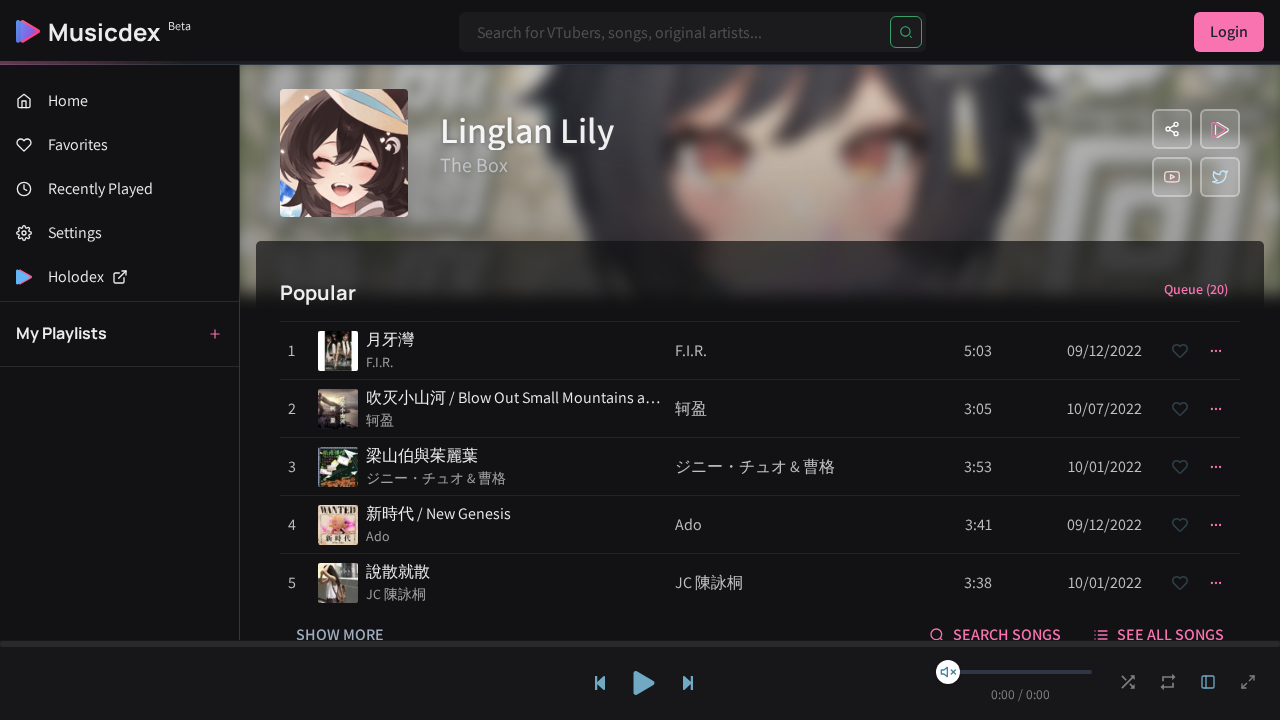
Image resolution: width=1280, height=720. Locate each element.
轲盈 (380, 420)
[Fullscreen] (1248, 682)
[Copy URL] (1172, 129)
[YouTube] (1172, 177)
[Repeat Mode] (1168, 682)
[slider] (948, 672)
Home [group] (68, 100)
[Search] (906, 32)
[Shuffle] (1128, 682)
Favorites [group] (78, 144)
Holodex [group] (76, 276)
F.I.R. (379, 362)
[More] (1216, 351)
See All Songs (1170, 634)
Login (1229, 31)
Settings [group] (75, 232)
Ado (378, 536)
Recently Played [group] (100, 188)
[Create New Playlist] (215, 334)
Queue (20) (1196, 289)
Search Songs (1007, 634)
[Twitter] (1220, 177)
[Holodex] (1220, 129)
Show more (340, 634)
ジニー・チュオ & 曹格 (436, 478)
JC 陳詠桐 (396, 594)
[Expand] (1208, 682)
